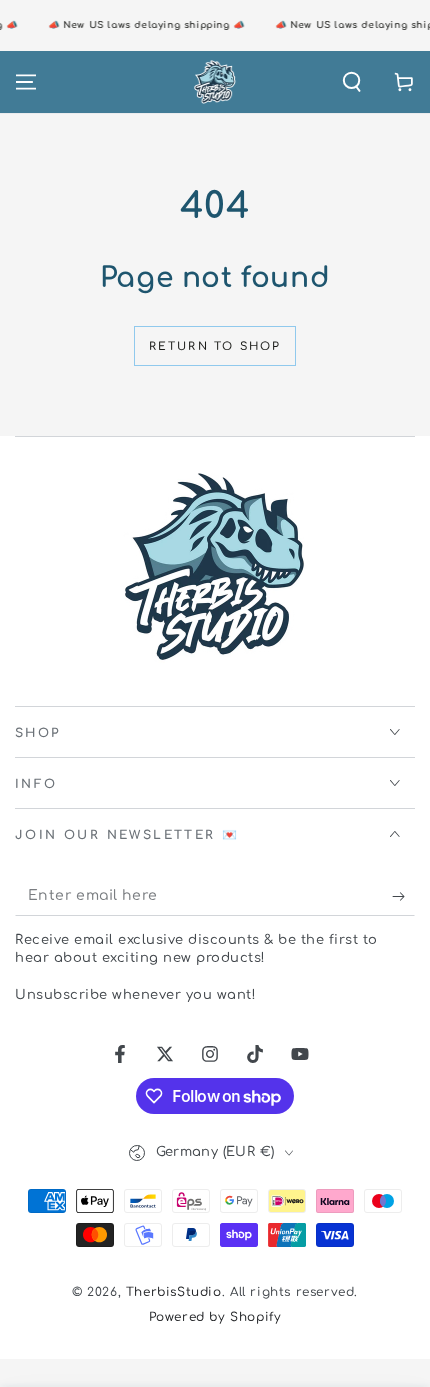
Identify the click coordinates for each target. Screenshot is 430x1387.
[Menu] (26, 82)
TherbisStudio (174, 1292)
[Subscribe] (403, 896)
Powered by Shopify (215, 1317)
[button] (352, 82)
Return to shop (215, 346)
